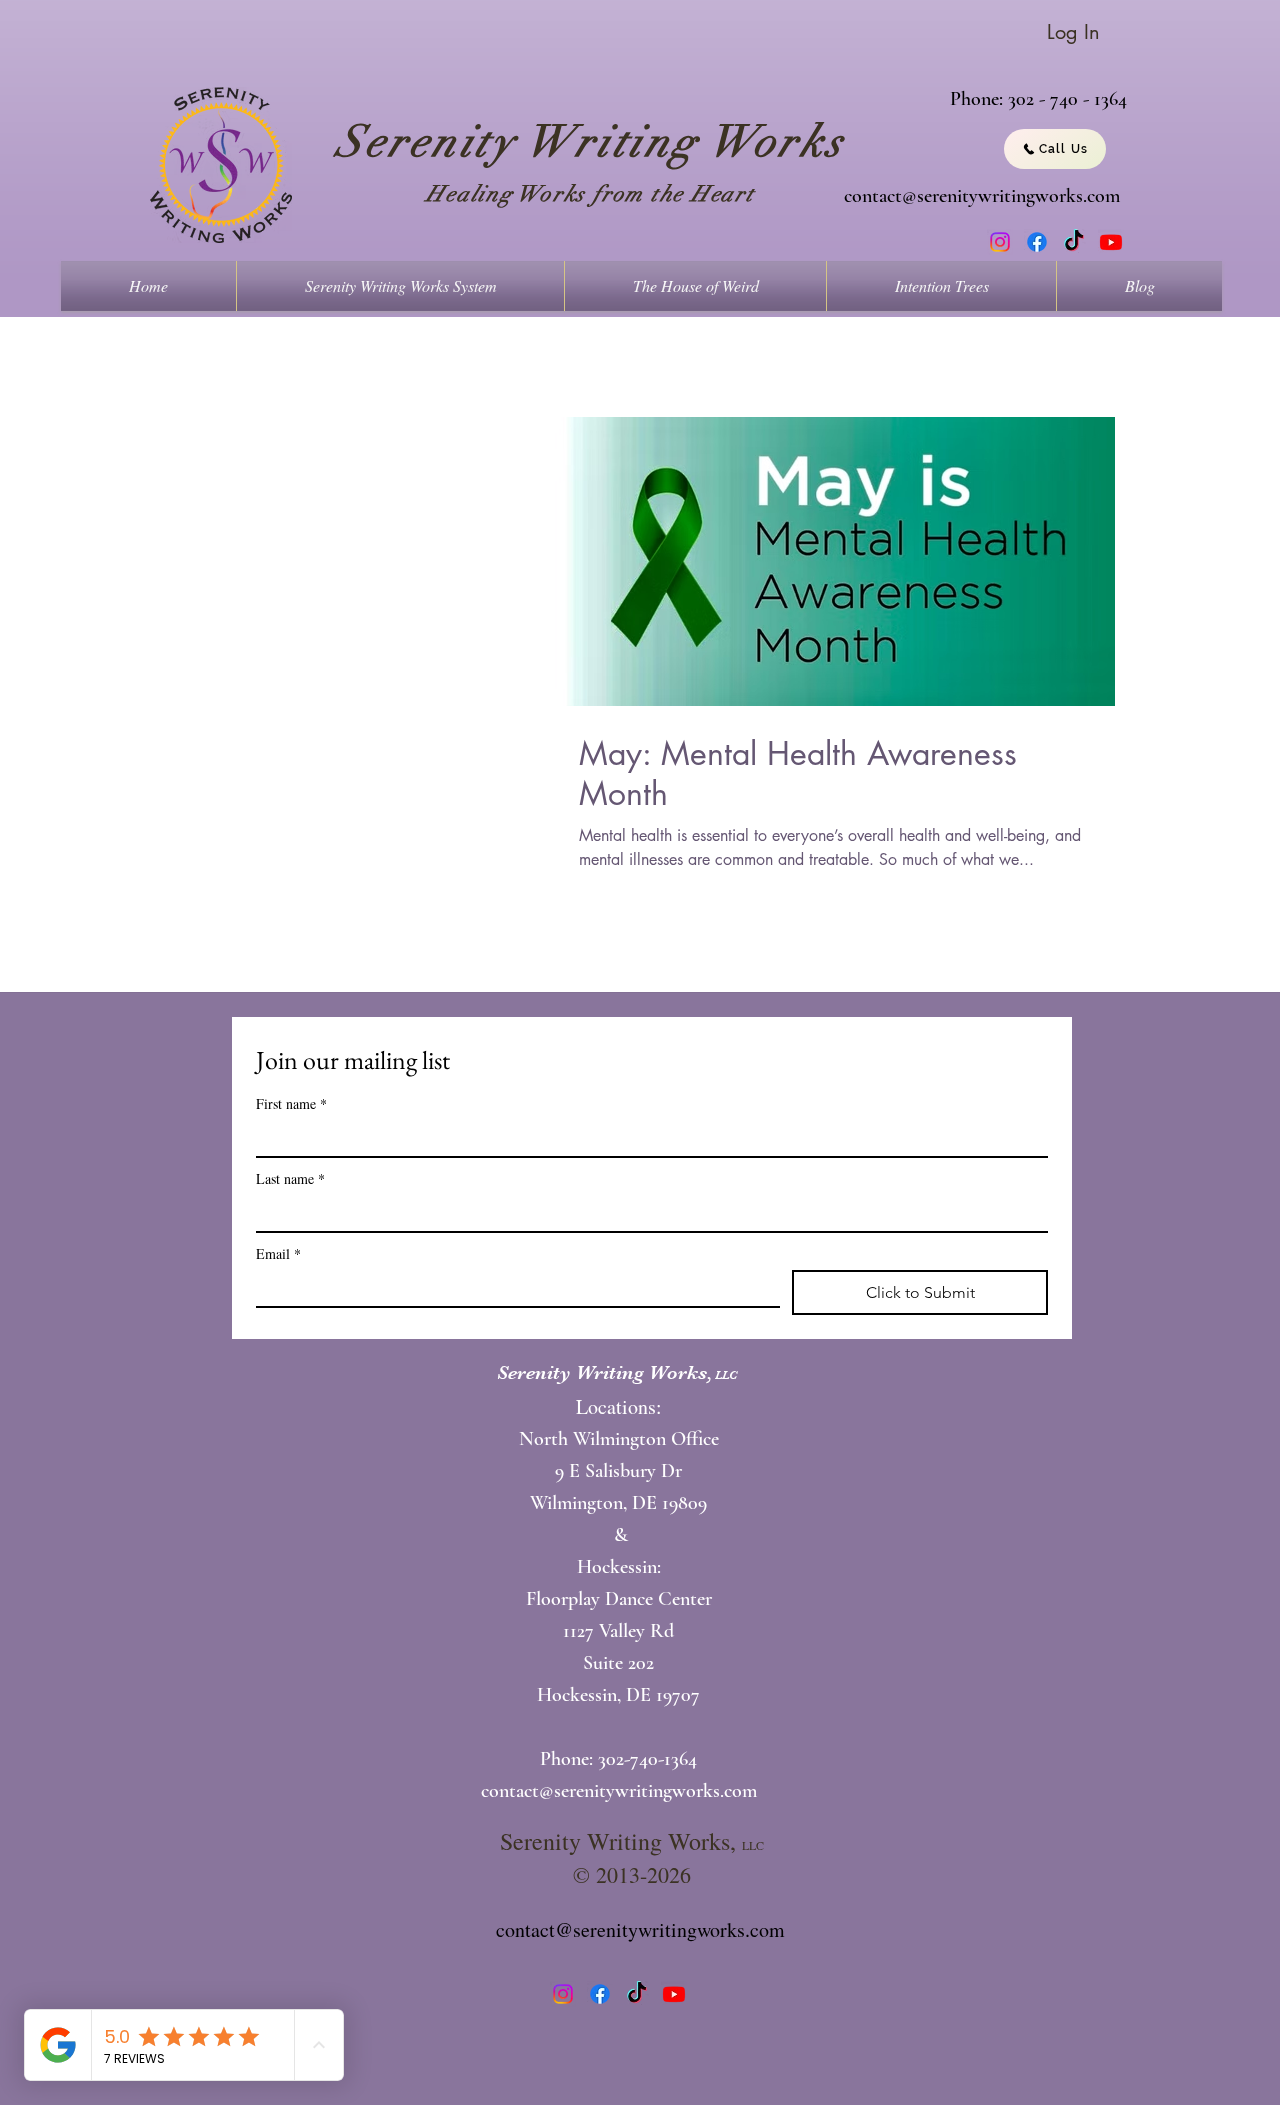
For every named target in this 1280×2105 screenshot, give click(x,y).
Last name (290, 1178)
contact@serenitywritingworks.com (982, 196)
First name (291, 1103)
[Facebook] (1037, 242)
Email (278, 1253)
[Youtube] (1111, 242)
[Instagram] (1000, 242)
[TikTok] (1074, 242)
